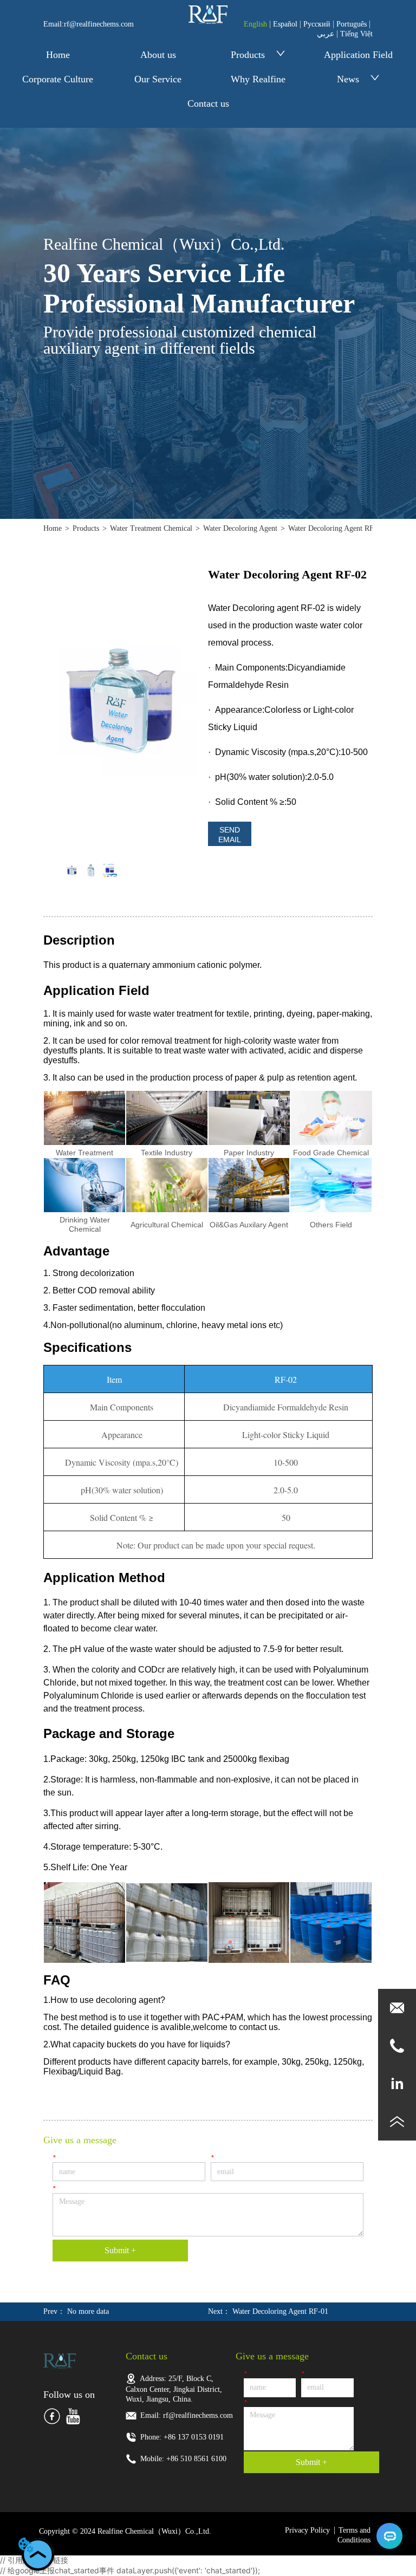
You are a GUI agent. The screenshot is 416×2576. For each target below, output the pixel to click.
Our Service (158, 79)
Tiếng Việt (356, 34)
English (255, 24)
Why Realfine (258, 79)
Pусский (317, 24)
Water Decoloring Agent (240, 528)
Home (58, 55)
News (348, 79)
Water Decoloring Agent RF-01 (280, 2311)
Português (352, 24)
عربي (326, 34)
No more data (88, 2311)
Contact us (208, 103)
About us (158, 55)
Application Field (358, 55)
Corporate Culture (58, 79)
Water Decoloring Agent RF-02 (336, 528)
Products (248, 55)
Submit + (120, 2250)
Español (285, 24)
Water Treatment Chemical (151, 528)
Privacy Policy (307, 2530)
